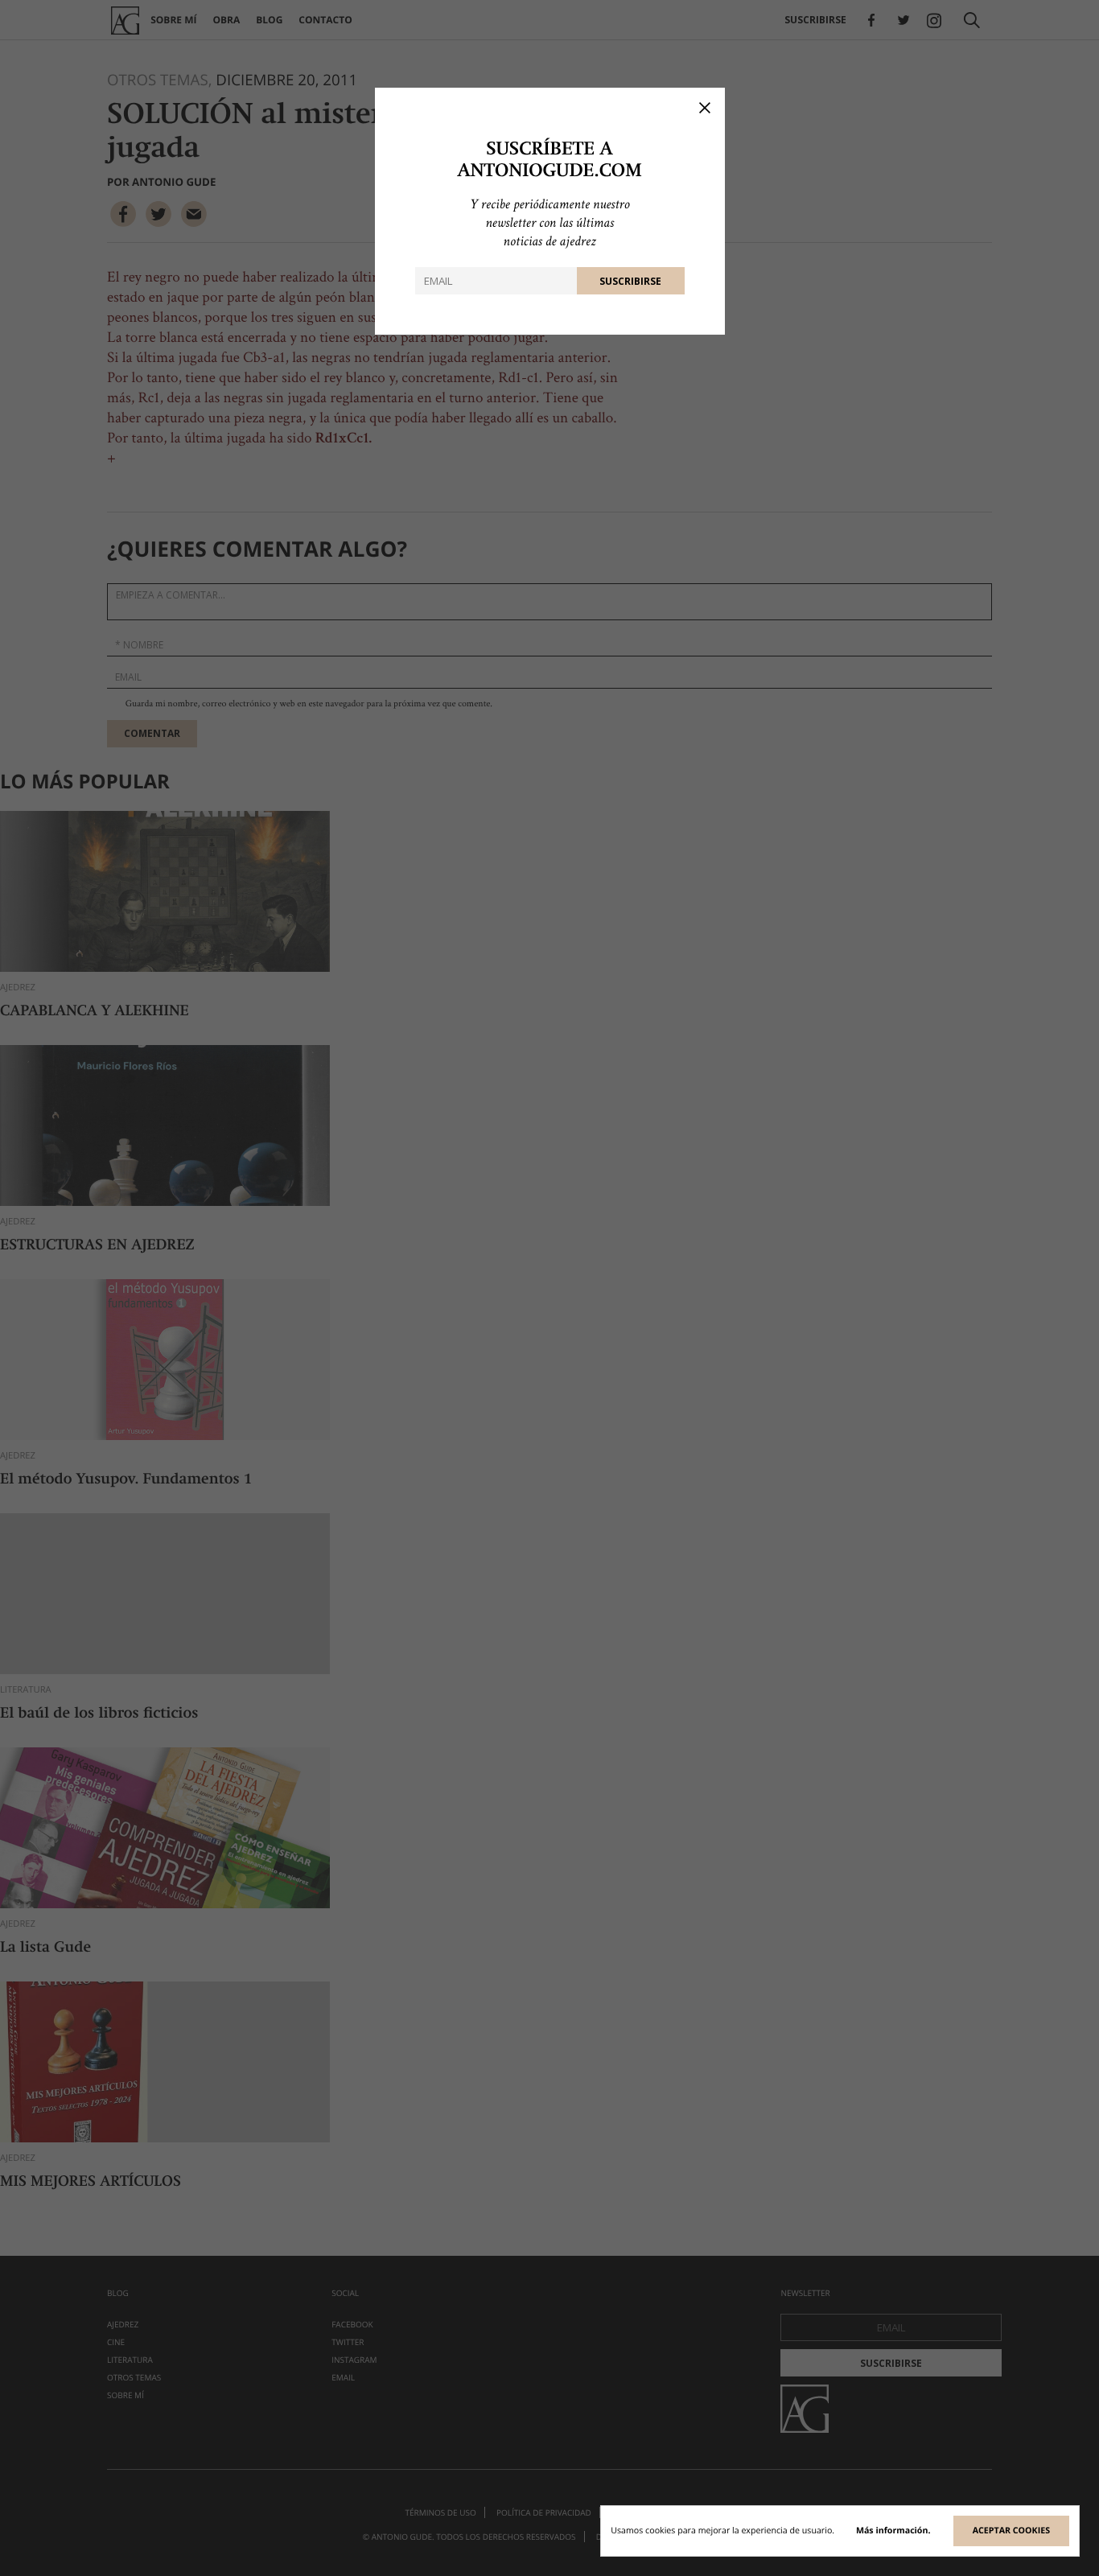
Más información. (893, 2531)
